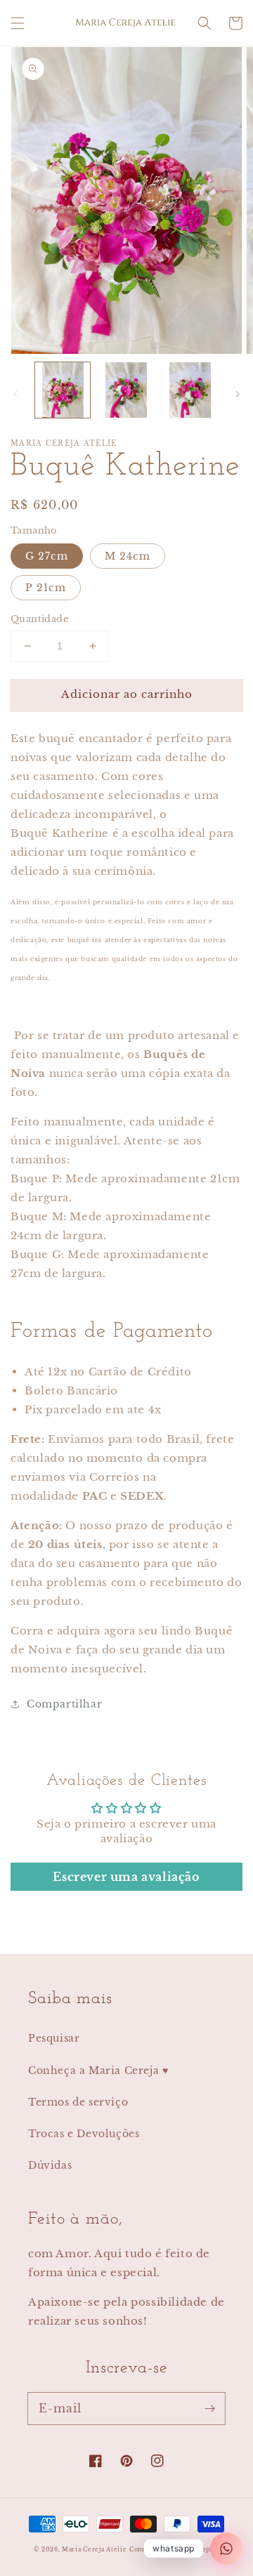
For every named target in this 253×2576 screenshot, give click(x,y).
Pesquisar (54, 2038)
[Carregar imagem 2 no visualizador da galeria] (126, 390)
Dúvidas (50, 2165)
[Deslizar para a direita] (238, 394)
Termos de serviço (78, 2102)
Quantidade (39, 619)
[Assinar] (209, 2408)
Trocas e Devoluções (84, 2134)
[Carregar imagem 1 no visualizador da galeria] (63, 390)
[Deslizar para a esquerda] (15, 394)
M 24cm (128, 556)
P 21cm (46, 588)
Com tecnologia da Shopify (174, 2549)
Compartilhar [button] (64, 1704)
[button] (18, 23)
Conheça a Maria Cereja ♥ (98, 2070)
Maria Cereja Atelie (94, 2549)
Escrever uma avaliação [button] (126, 1877)
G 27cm (47, 556)
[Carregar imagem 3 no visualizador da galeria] (190, 390)
